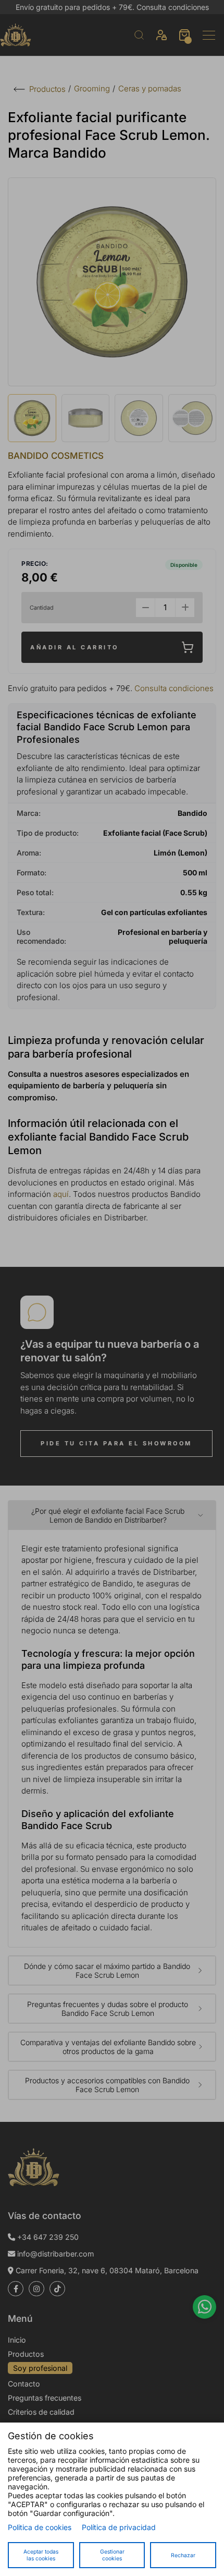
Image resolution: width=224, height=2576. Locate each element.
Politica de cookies (40, 2527)
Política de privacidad (119, 2527)
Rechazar (183, 2555)
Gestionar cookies (112, 2555)
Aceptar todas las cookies (41, 2555)
